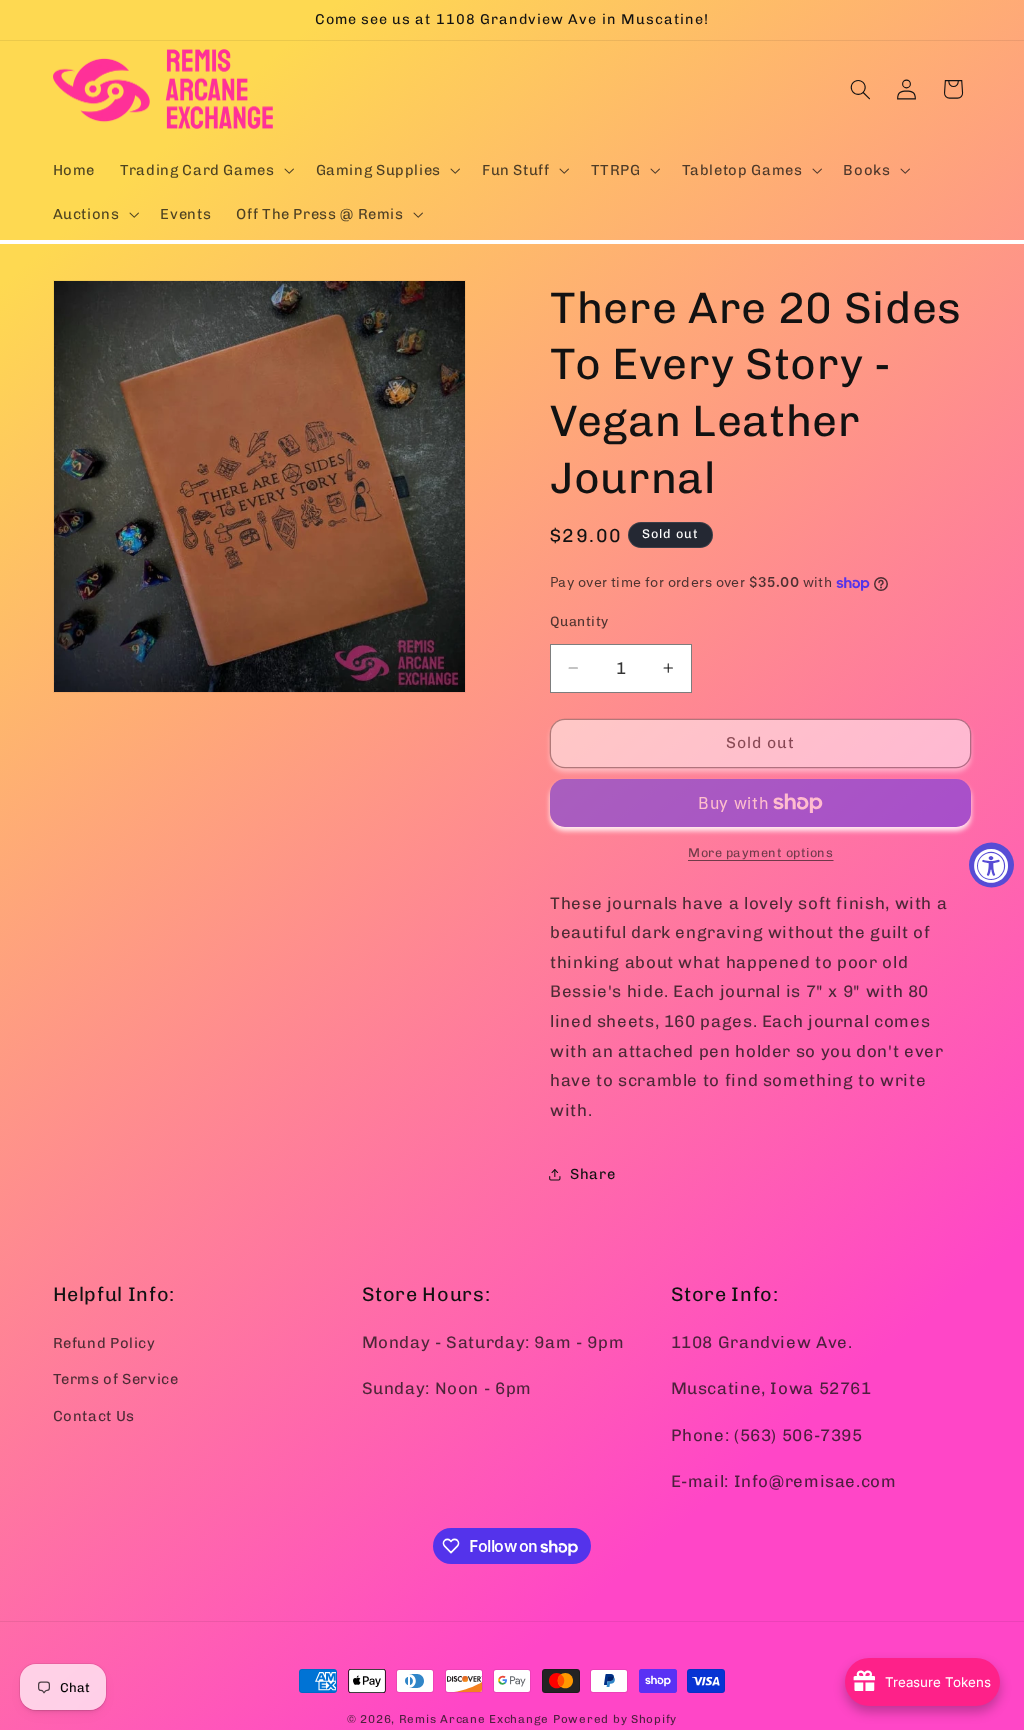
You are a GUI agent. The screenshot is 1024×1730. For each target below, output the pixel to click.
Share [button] (592, 1174)
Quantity (579, 621)
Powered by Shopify (615, 1719)
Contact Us (94, 1416)
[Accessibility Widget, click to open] (991, 865)
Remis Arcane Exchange (474, 1719)
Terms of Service (116, 1379)
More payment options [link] (761, 852)
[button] (205, 170)
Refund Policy (104, 1343)
